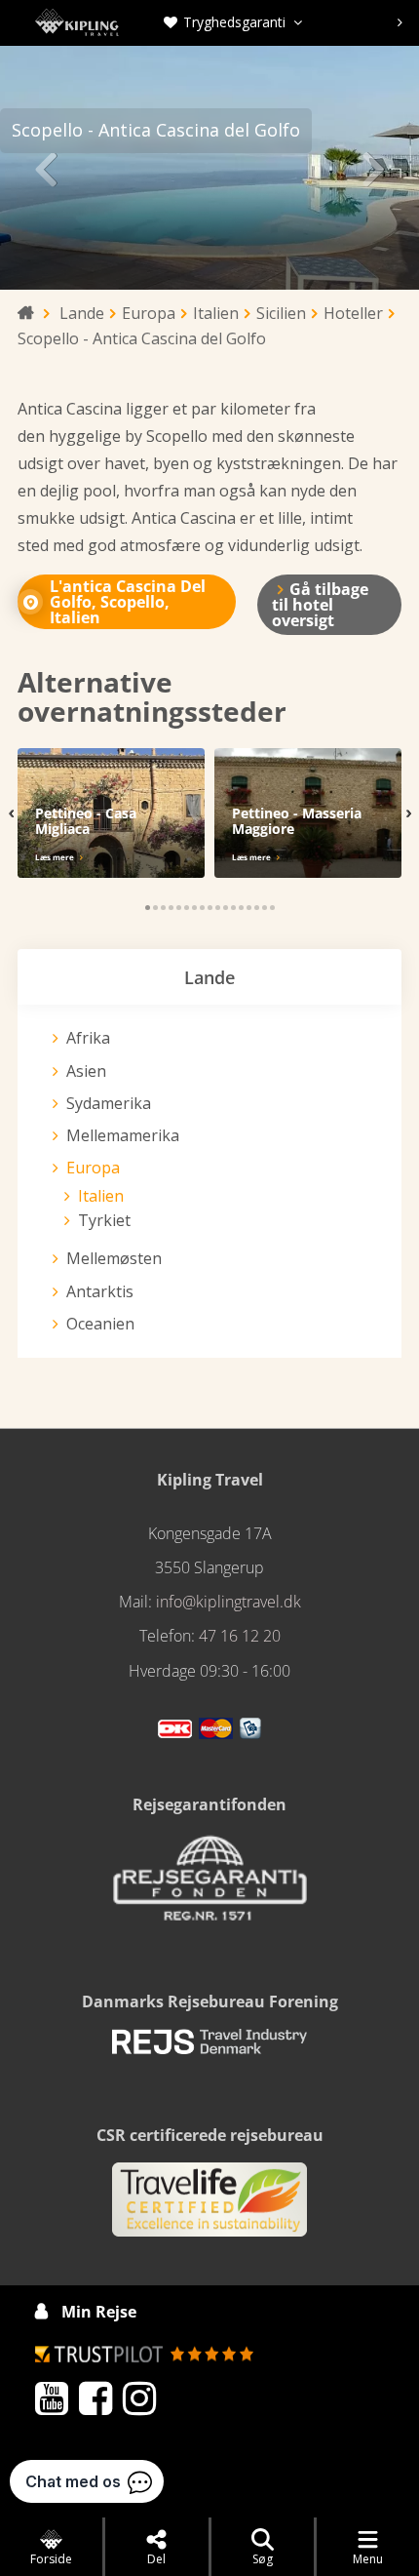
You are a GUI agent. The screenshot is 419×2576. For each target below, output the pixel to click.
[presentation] (228, 22)
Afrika (88, 1038)
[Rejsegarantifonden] (209, 1884)
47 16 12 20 (240, 1636)
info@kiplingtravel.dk (229, 1602)
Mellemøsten (114, 1258)
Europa (93, 1168)
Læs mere (55, 857)
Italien (101, 1196)
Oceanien (100, 1324)
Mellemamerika (123, 1135)
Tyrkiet (104, 1220)
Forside (51, 2559)
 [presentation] (374, 168)
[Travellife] (209, 2208)
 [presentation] (45, 168)
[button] (148, 908)
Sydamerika (109, 1103)
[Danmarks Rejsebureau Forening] (209, 2049)
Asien (86, 1071)
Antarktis (100, 1291)
